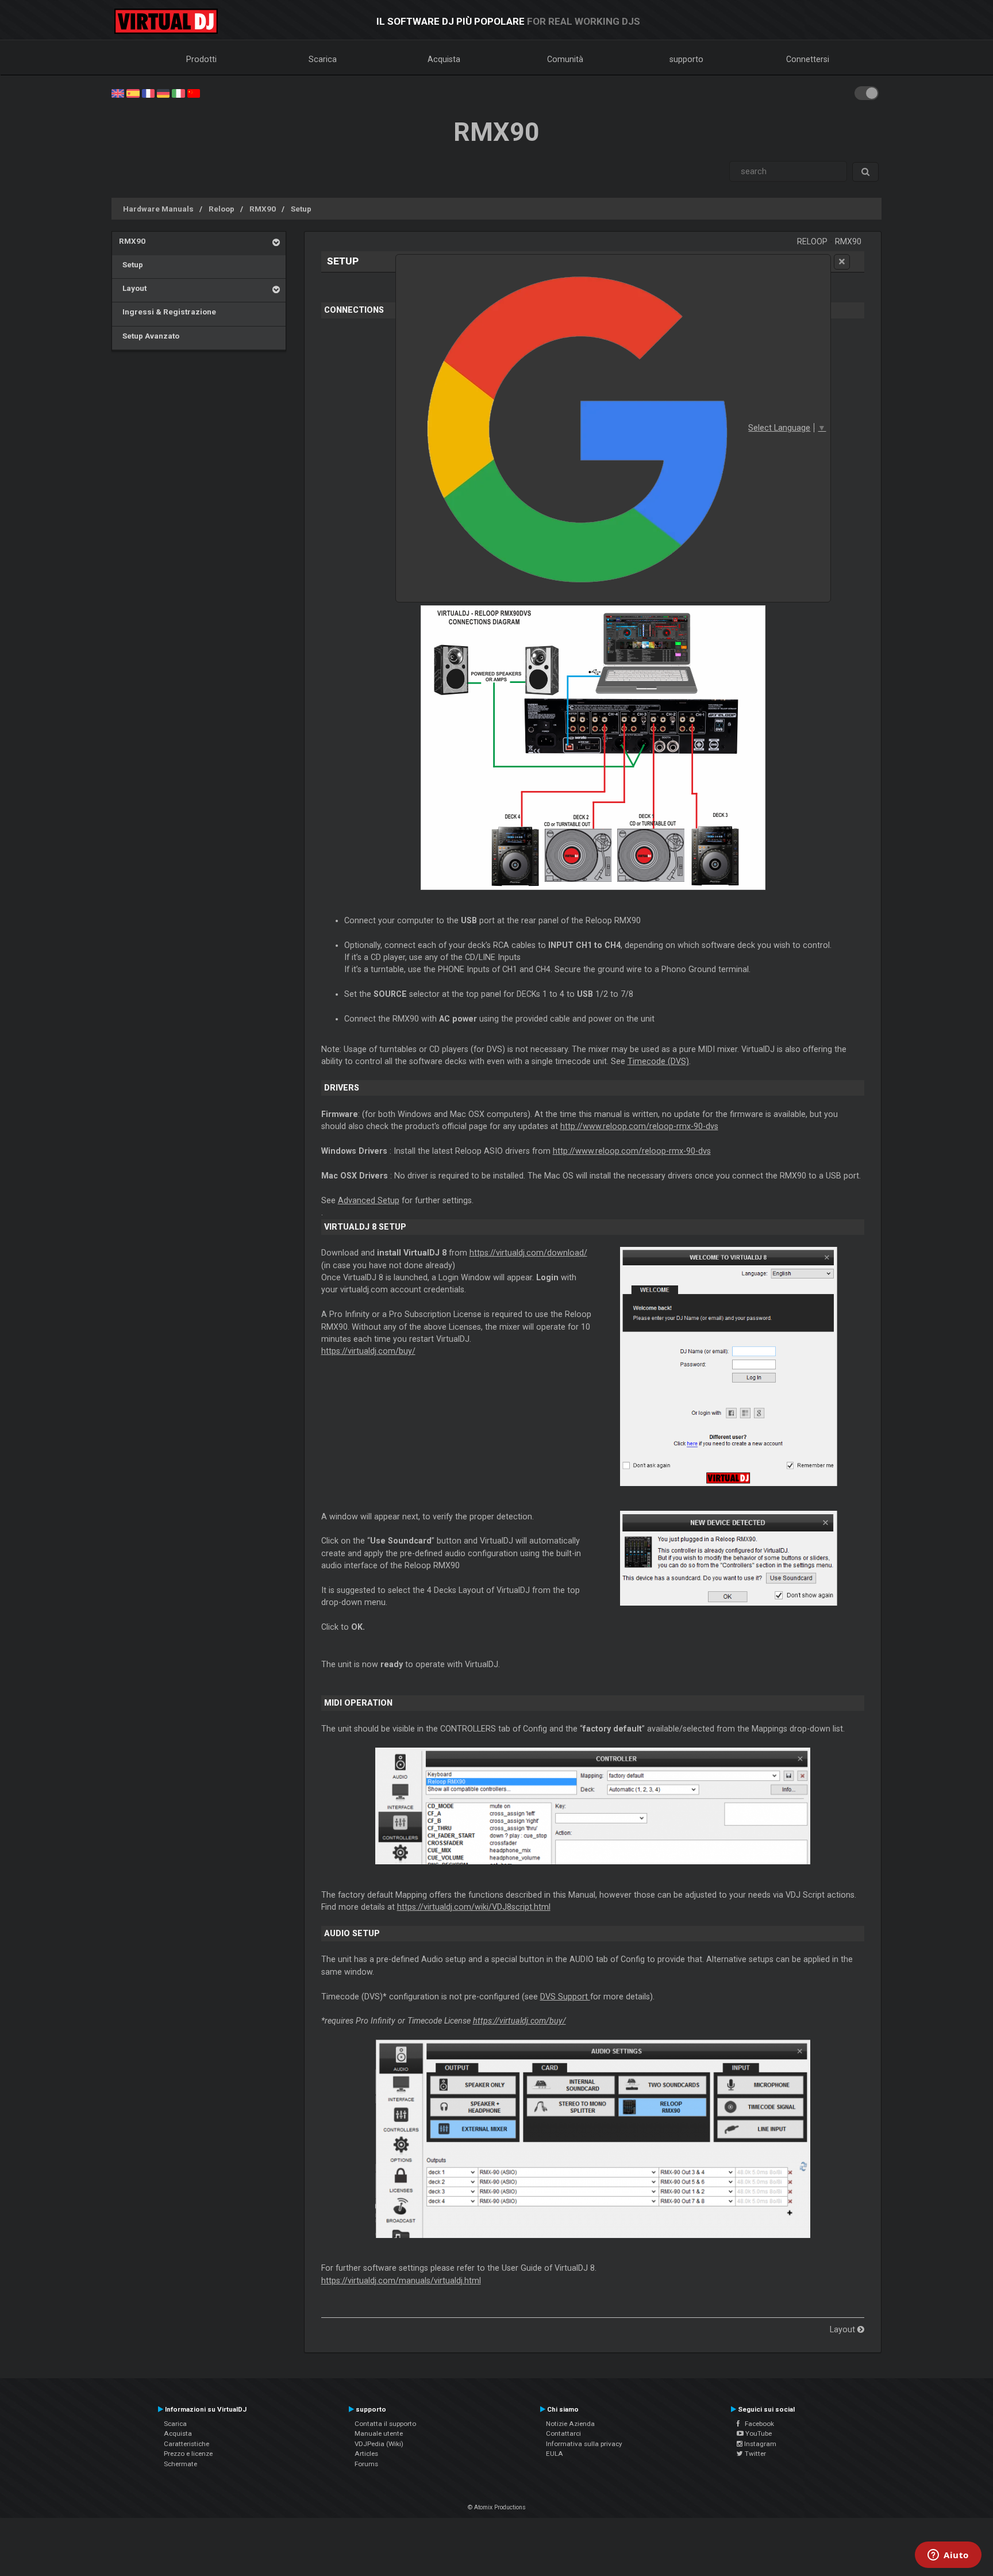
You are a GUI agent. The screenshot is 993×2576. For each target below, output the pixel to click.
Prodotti (201, 59)
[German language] (163, 93)
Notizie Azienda (570, 2424)
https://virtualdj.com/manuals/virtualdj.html (401, 2281)
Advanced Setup (369, 1200)
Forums (366, 2464)
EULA (555, 2454)
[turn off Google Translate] (842, 262)
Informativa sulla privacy (584, 2444)
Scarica (323, 59)
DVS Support (565, 1997)
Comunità (565, 59)
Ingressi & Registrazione (168, 312)
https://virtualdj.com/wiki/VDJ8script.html (474, 1907)
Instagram (759, 2444)
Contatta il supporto (385, 2424)
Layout (133, 288)
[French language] (148, 93)
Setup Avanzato (149, 336)
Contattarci (563, 2433)
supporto (686, 59)
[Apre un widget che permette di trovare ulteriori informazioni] (948, 2556)
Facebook (757, 2424)
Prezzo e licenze (188, 2454)
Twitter (755, 2454)
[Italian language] (178, 93)
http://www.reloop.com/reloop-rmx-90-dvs (639, 1126)
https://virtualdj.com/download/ (528, 1253)
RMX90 (263, 209)
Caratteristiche (186, 2444)
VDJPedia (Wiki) (379, 2444)
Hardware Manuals (158, 209)
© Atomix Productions (497, 2507)
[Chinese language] (194, 93)
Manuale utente (379, 2433)
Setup (301, 209)
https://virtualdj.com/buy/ (368, 1351)
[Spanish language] (133, 93)
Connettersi (808, 59)
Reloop (222, 209)
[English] (118, 93)
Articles (366, 2454)
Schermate (180, 2464)
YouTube (758, 2433)
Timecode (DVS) (658, 1061)
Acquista (444, 59)
